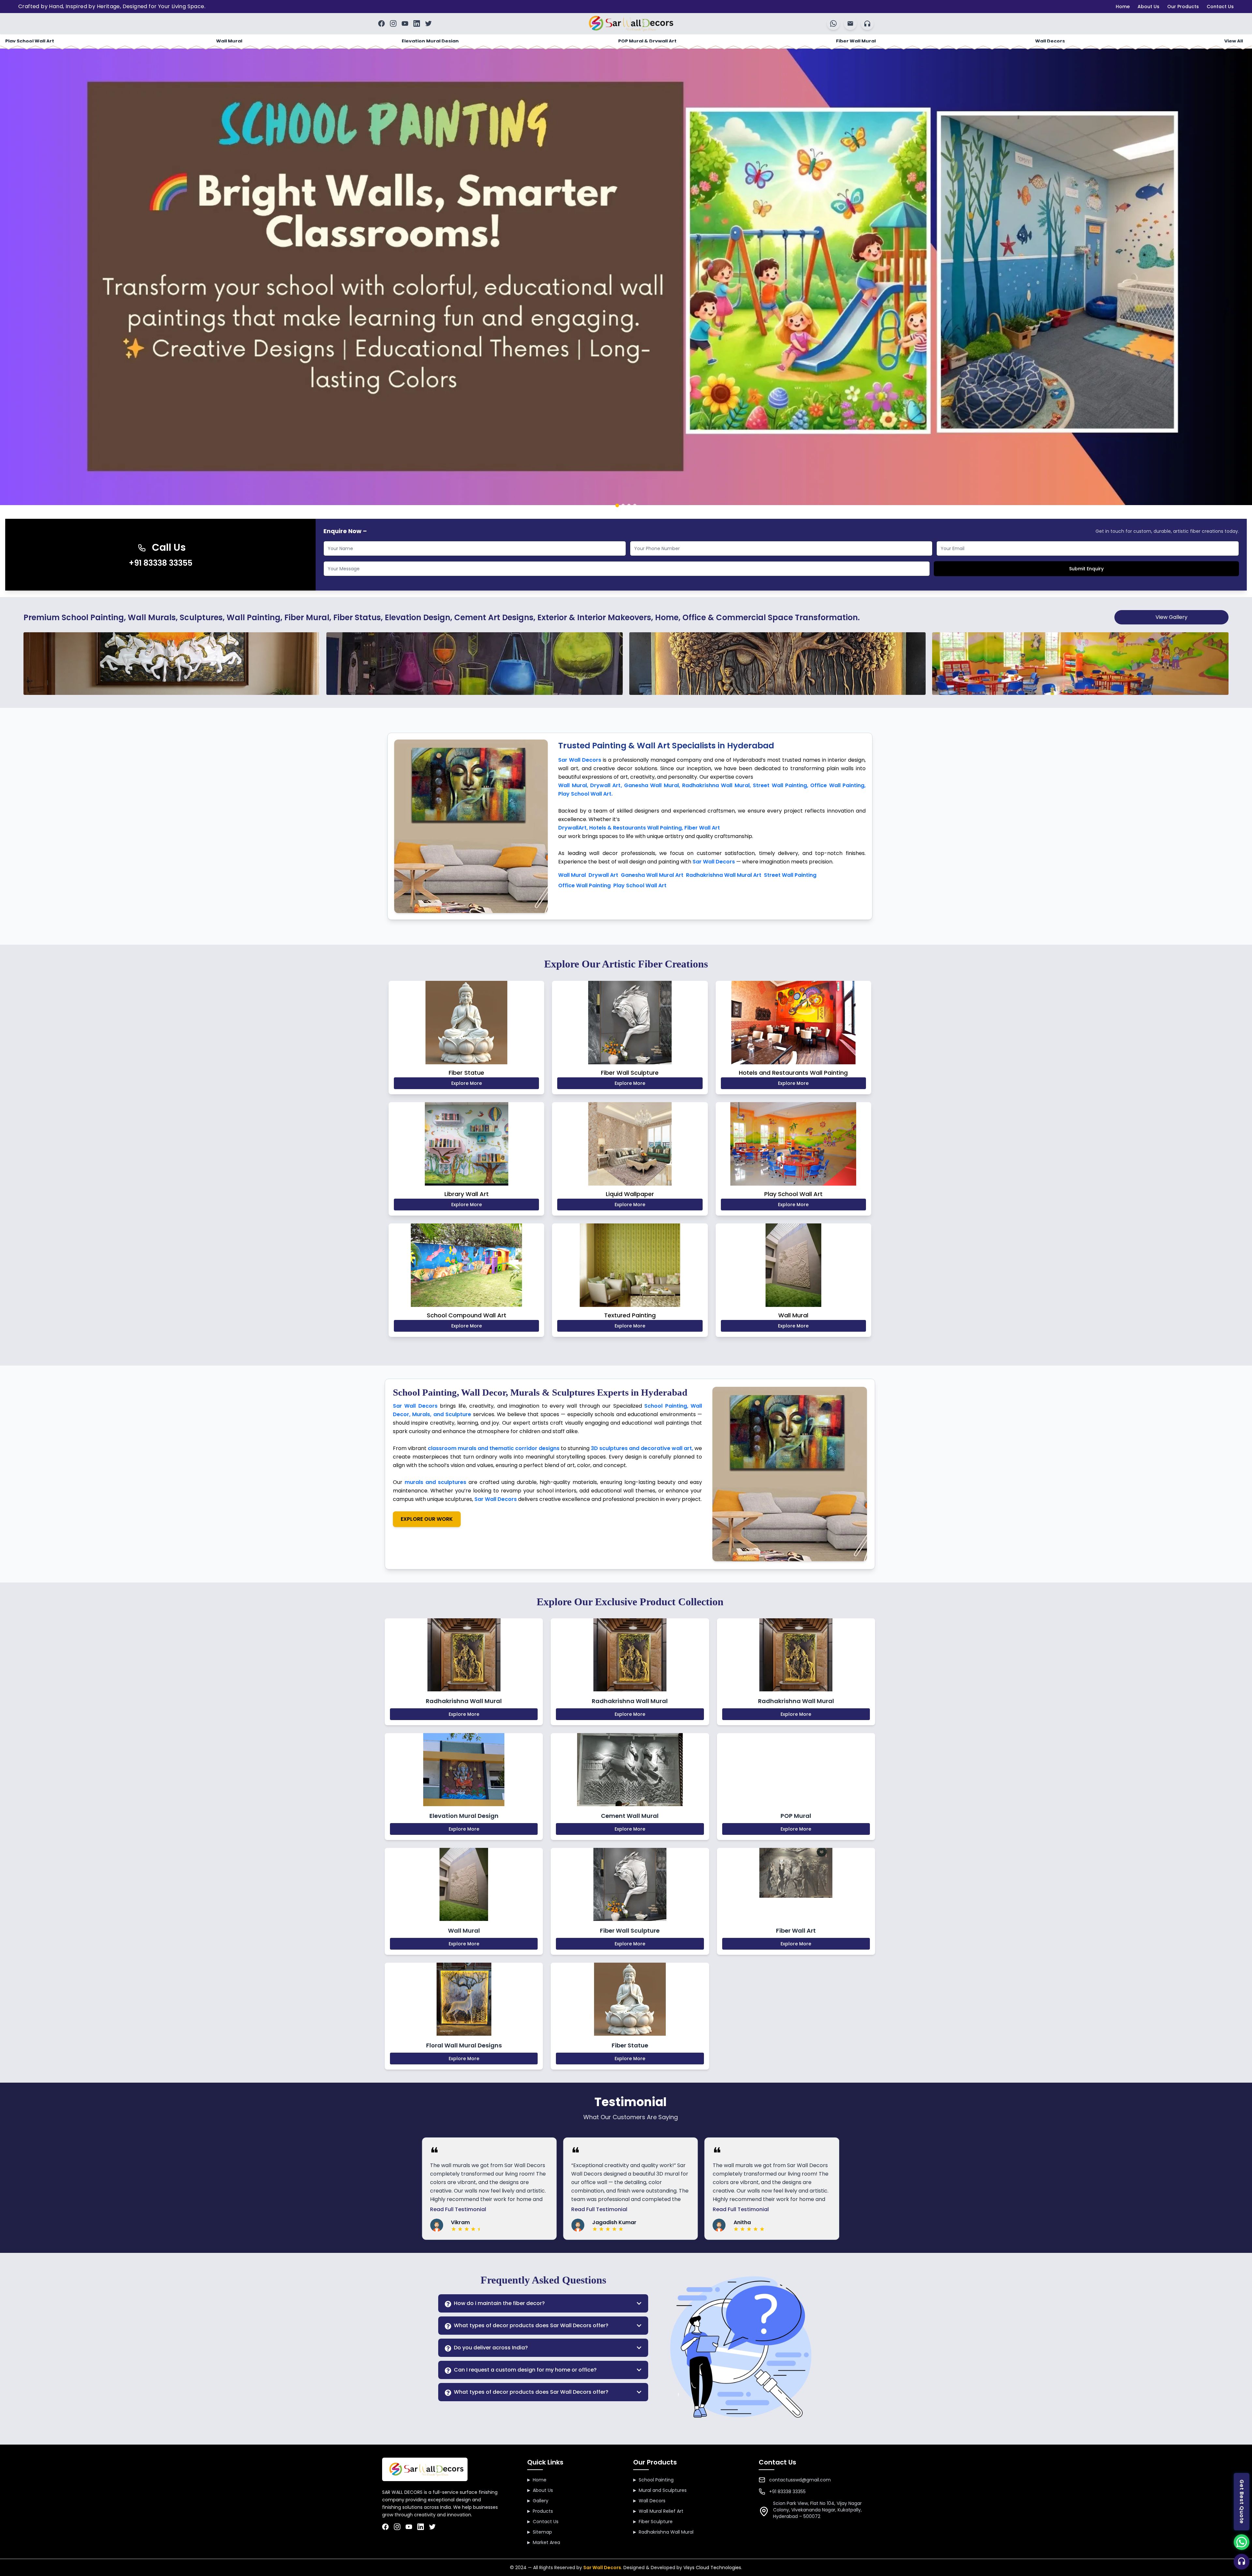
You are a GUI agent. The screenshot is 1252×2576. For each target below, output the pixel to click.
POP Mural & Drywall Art (647, 41)
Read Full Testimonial (442, 2209)
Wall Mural (229, 41)
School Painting (653, 2480)
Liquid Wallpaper (630, 1194)
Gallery (538, 2501)
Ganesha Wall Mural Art (652, 875)
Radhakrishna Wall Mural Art (724, 875)
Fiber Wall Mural (856, 41)
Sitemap (540, 2532)
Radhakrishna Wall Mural (663, 2532)
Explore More (467, 1083)
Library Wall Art (467, 1194)
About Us (1148, 7)
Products (540, 2511)
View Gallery (1171, 617)
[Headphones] (867, 23)
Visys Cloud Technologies (712, 2568)
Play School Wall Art (30, 41)
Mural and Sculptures (660, 2490)
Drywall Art (603, 875)
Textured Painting (630, 1315)
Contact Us (1220, 7)
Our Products (1183, 7)
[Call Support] (1241, 2561)
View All (1234, 41)
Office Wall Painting (584, 885)
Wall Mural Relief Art (658, 2511)
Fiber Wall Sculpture (630, 1073)
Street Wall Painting (790, 875)
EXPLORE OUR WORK (427, 1519)
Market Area (544, 2542)
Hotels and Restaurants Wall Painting (793, 1073)
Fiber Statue (466, 1073)
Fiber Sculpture (653, 2522)
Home (1123, 7)
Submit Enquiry (1086, 569)
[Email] (850, 23)
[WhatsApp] (833, 23)
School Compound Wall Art (467, 1315)
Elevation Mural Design (430, 41)
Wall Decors (1050, 41)
